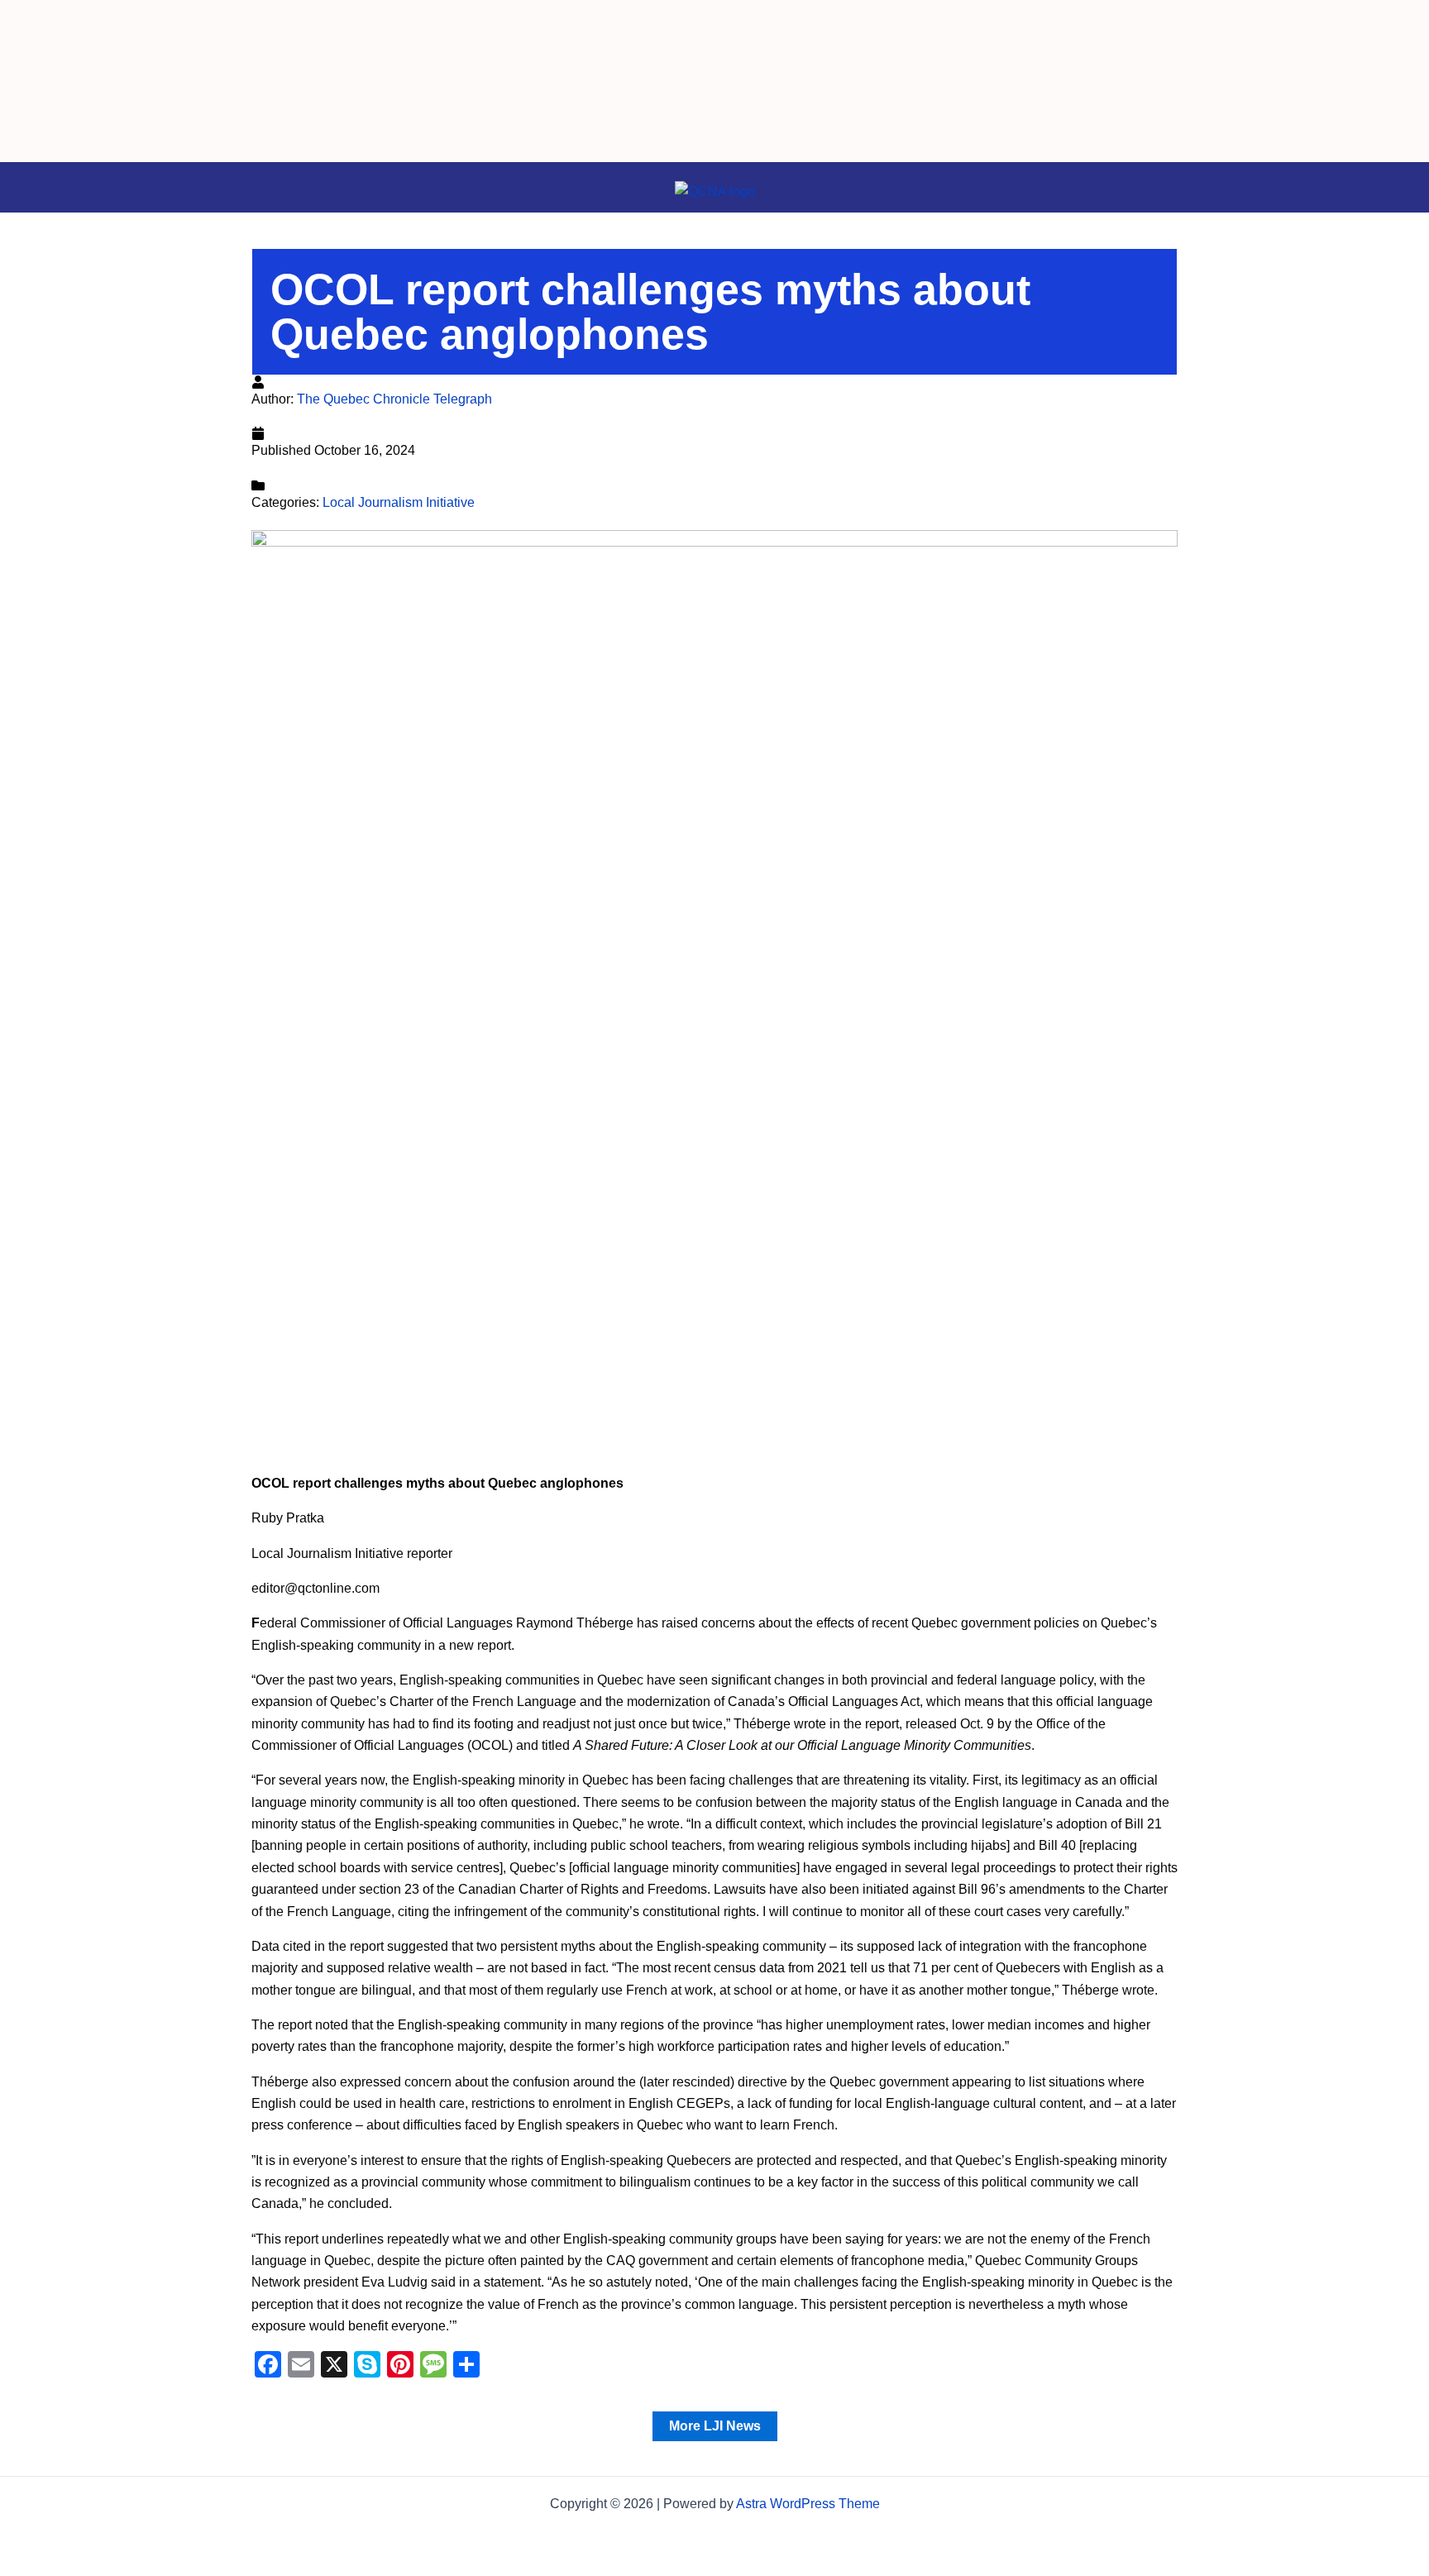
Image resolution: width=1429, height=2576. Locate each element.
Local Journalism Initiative (399, 502)
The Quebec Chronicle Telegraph (394, 399)
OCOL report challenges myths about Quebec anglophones (650, 312)
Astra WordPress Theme (808, 2504)
